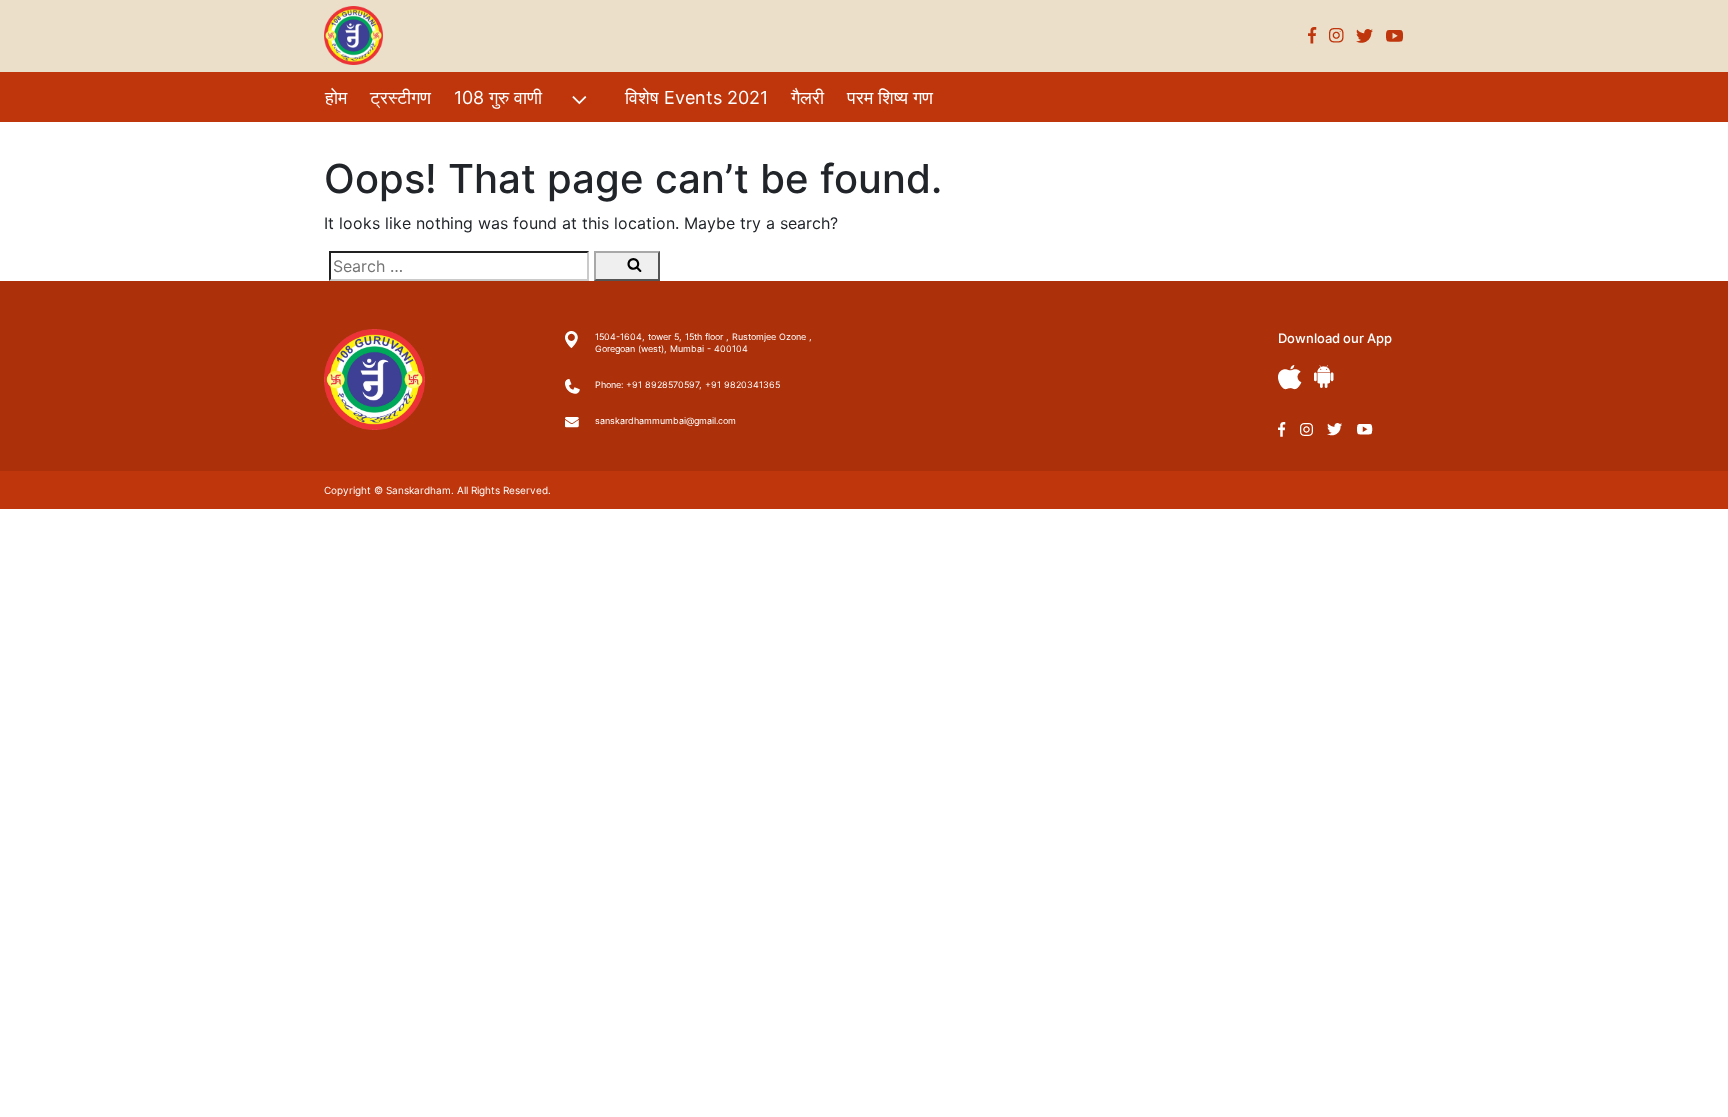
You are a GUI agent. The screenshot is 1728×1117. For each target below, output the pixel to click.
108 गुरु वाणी (498, 97)
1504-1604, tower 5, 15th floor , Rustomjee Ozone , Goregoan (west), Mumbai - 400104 (703, 342)
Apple (1290, 377)
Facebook (1312, 35)
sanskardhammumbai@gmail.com (665, 420)
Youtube (1395, 35)
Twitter (1365, 35)
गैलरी (807, 97)
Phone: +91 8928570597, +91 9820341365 (687, 384)
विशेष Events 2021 (696, 97)
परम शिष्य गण (890, 97)
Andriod (1324, 376)
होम (336, 97)
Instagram (1336, 35)
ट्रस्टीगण (400, 97)
